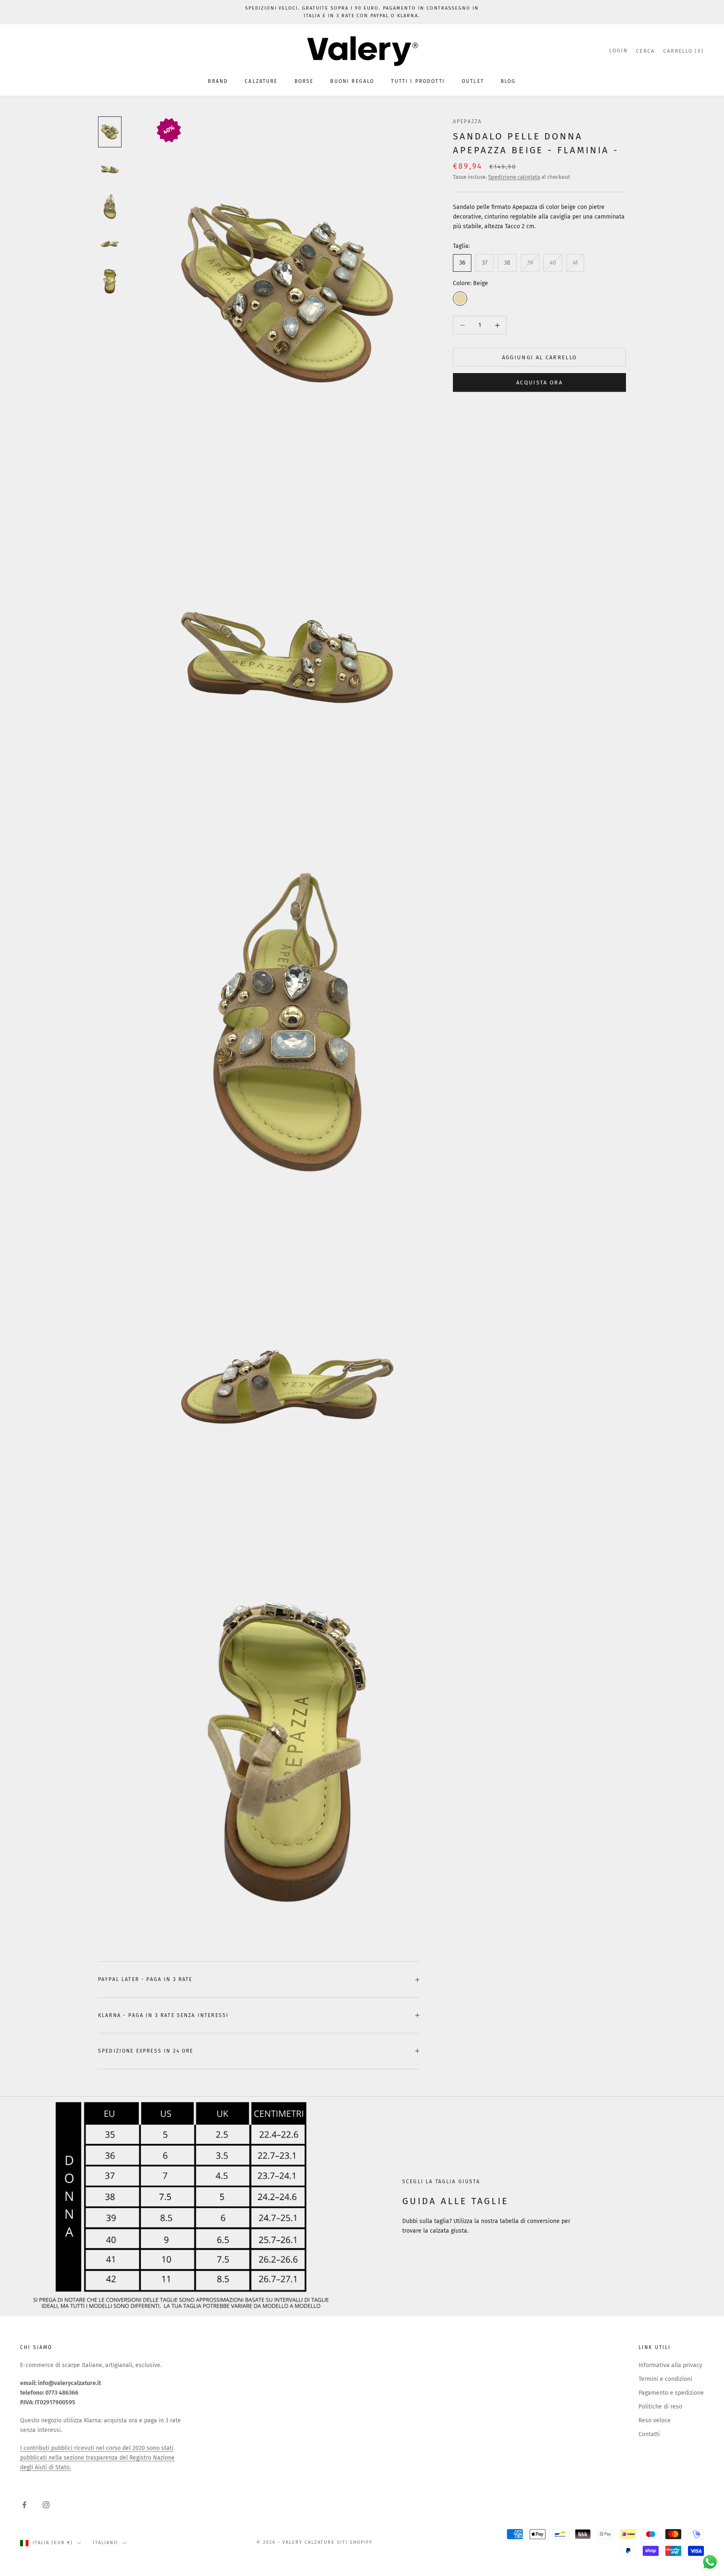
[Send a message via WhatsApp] (710, 2562)
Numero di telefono (284, 1305)
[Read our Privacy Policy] (457, 1369)
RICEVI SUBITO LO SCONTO (362, 1396)
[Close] (465, 1163)
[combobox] (282, 1323)
